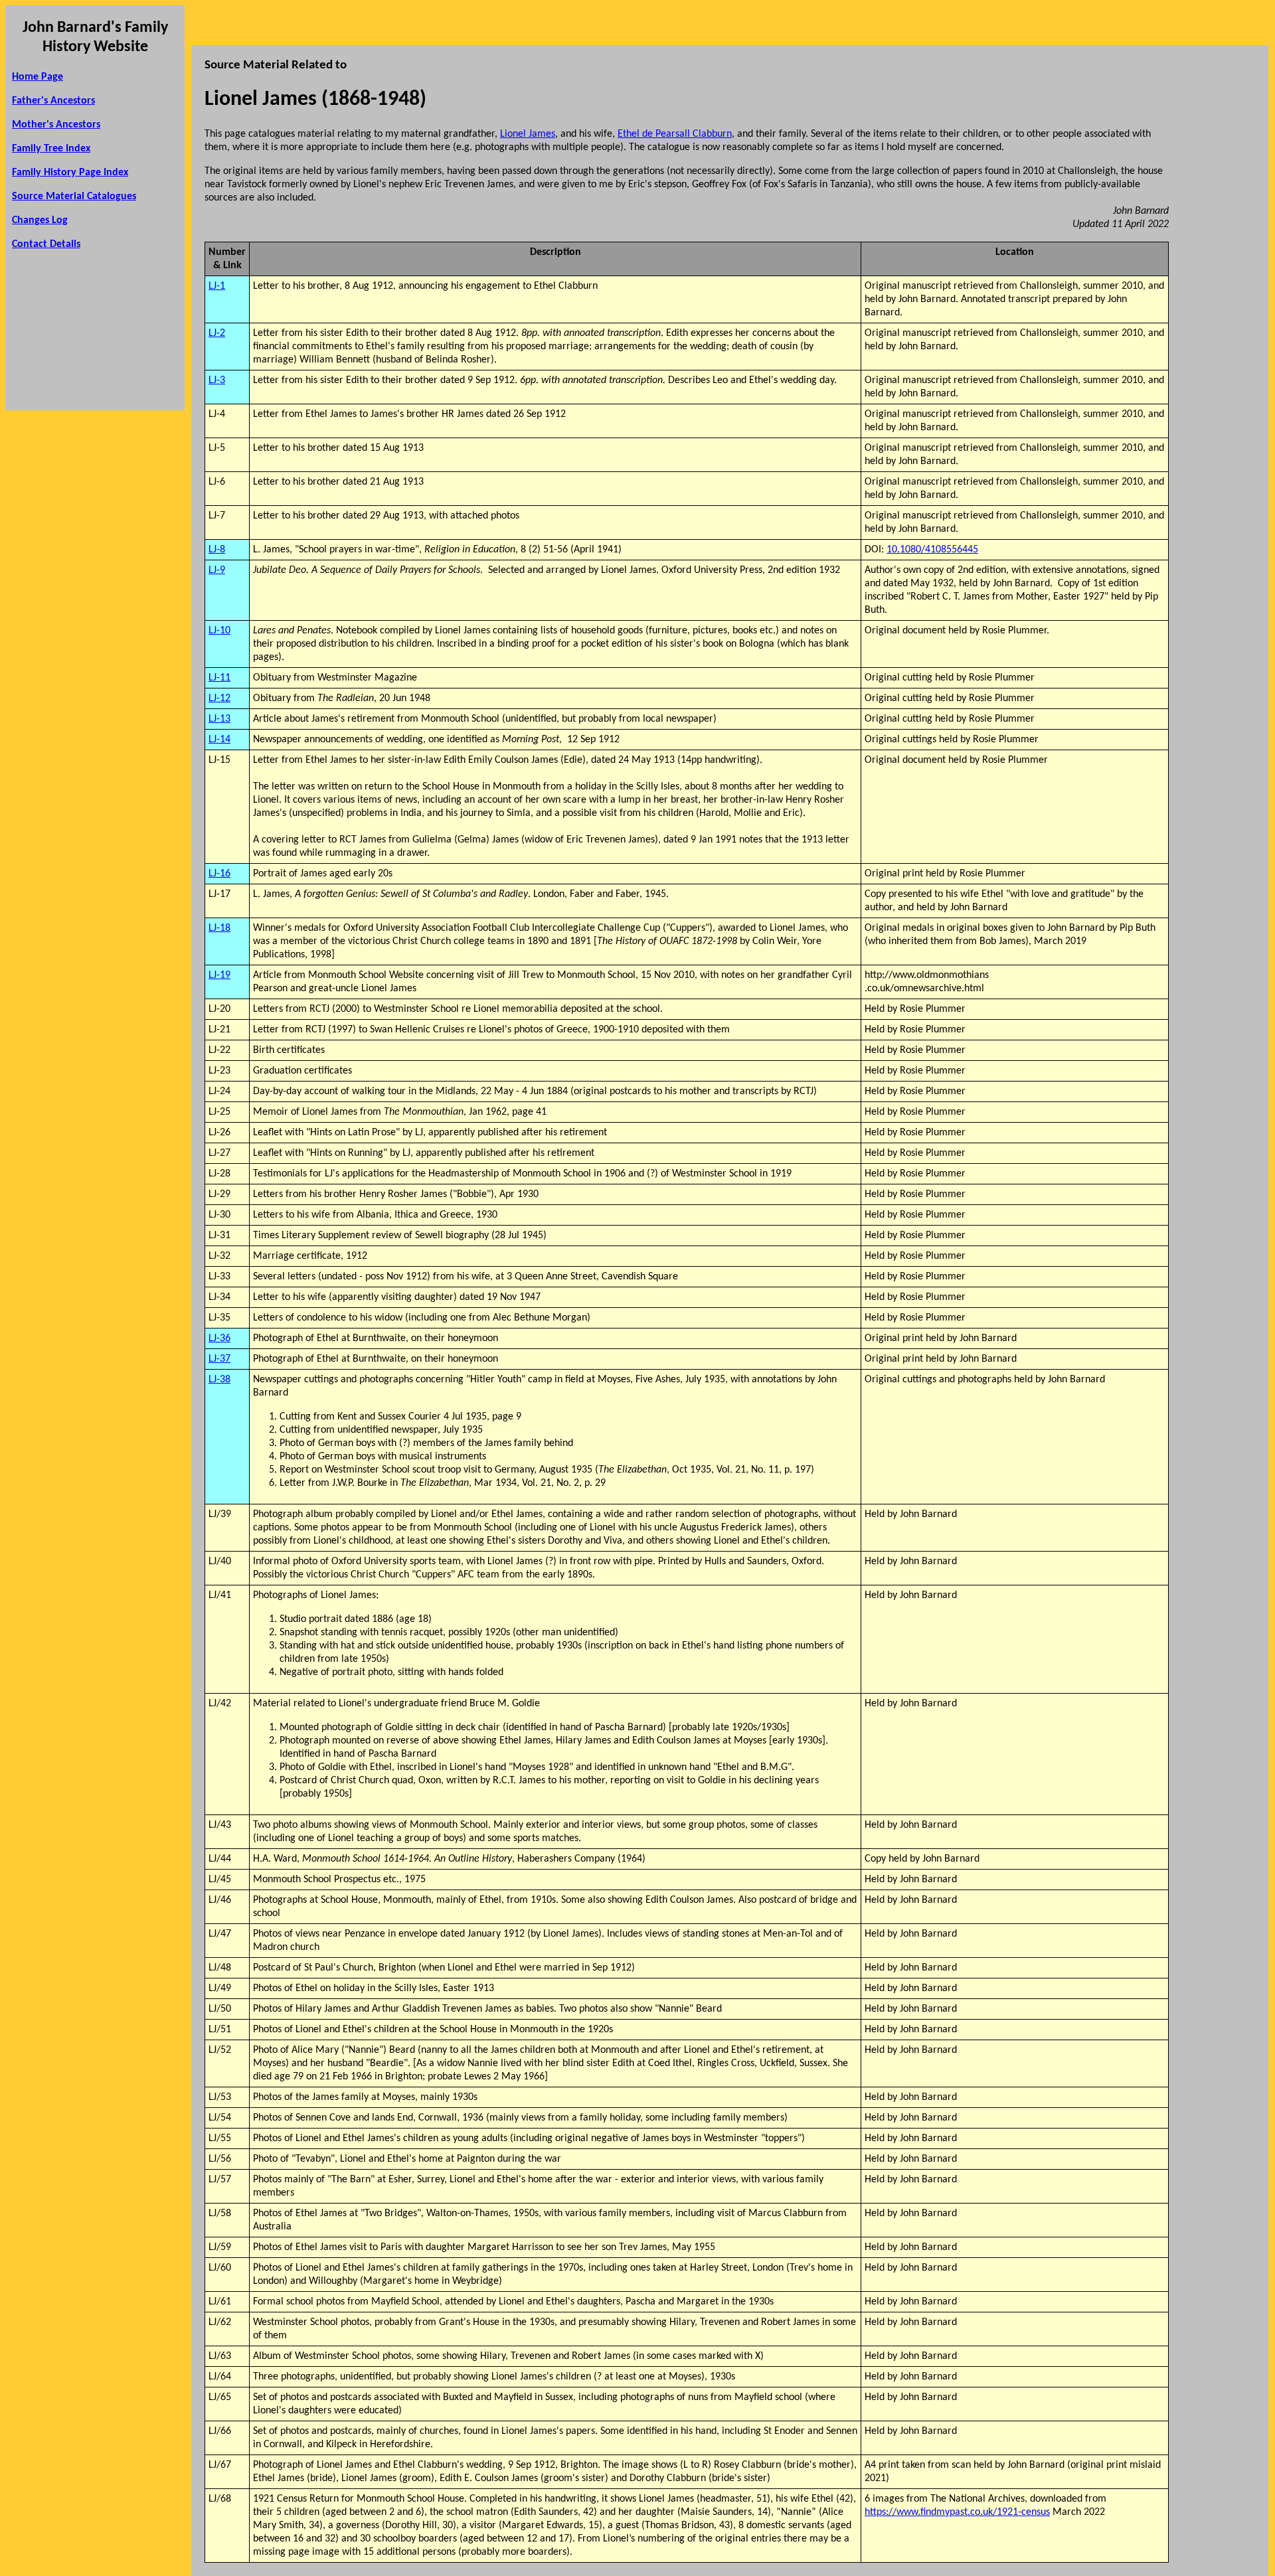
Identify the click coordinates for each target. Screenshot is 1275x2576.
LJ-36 (219, 1338)
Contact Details (46, 244)
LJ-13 (219, 719)
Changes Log (40, 220)
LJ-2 (217, 333)
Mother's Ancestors (56, 125)
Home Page (38, 77)
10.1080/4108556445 (932, 550)
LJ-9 (217, 570)
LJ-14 (219, 740)
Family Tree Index (51, 149)
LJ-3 (217, 380)
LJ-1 (217, 286)
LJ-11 (219, 678)
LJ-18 (219, 928)
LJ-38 (219, 1380)
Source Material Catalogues (74, 197)
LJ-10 (219, 631)
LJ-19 (219, 975)
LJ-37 (219, 1359)
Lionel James (528, 134)
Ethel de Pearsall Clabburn (675, 134)
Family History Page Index (70, 173)
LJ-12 (219, 698)
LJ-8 (217, 550)
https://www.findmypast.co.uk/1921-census (957, 2512)
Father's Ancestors (53, 101)
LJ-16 (219, 874)
